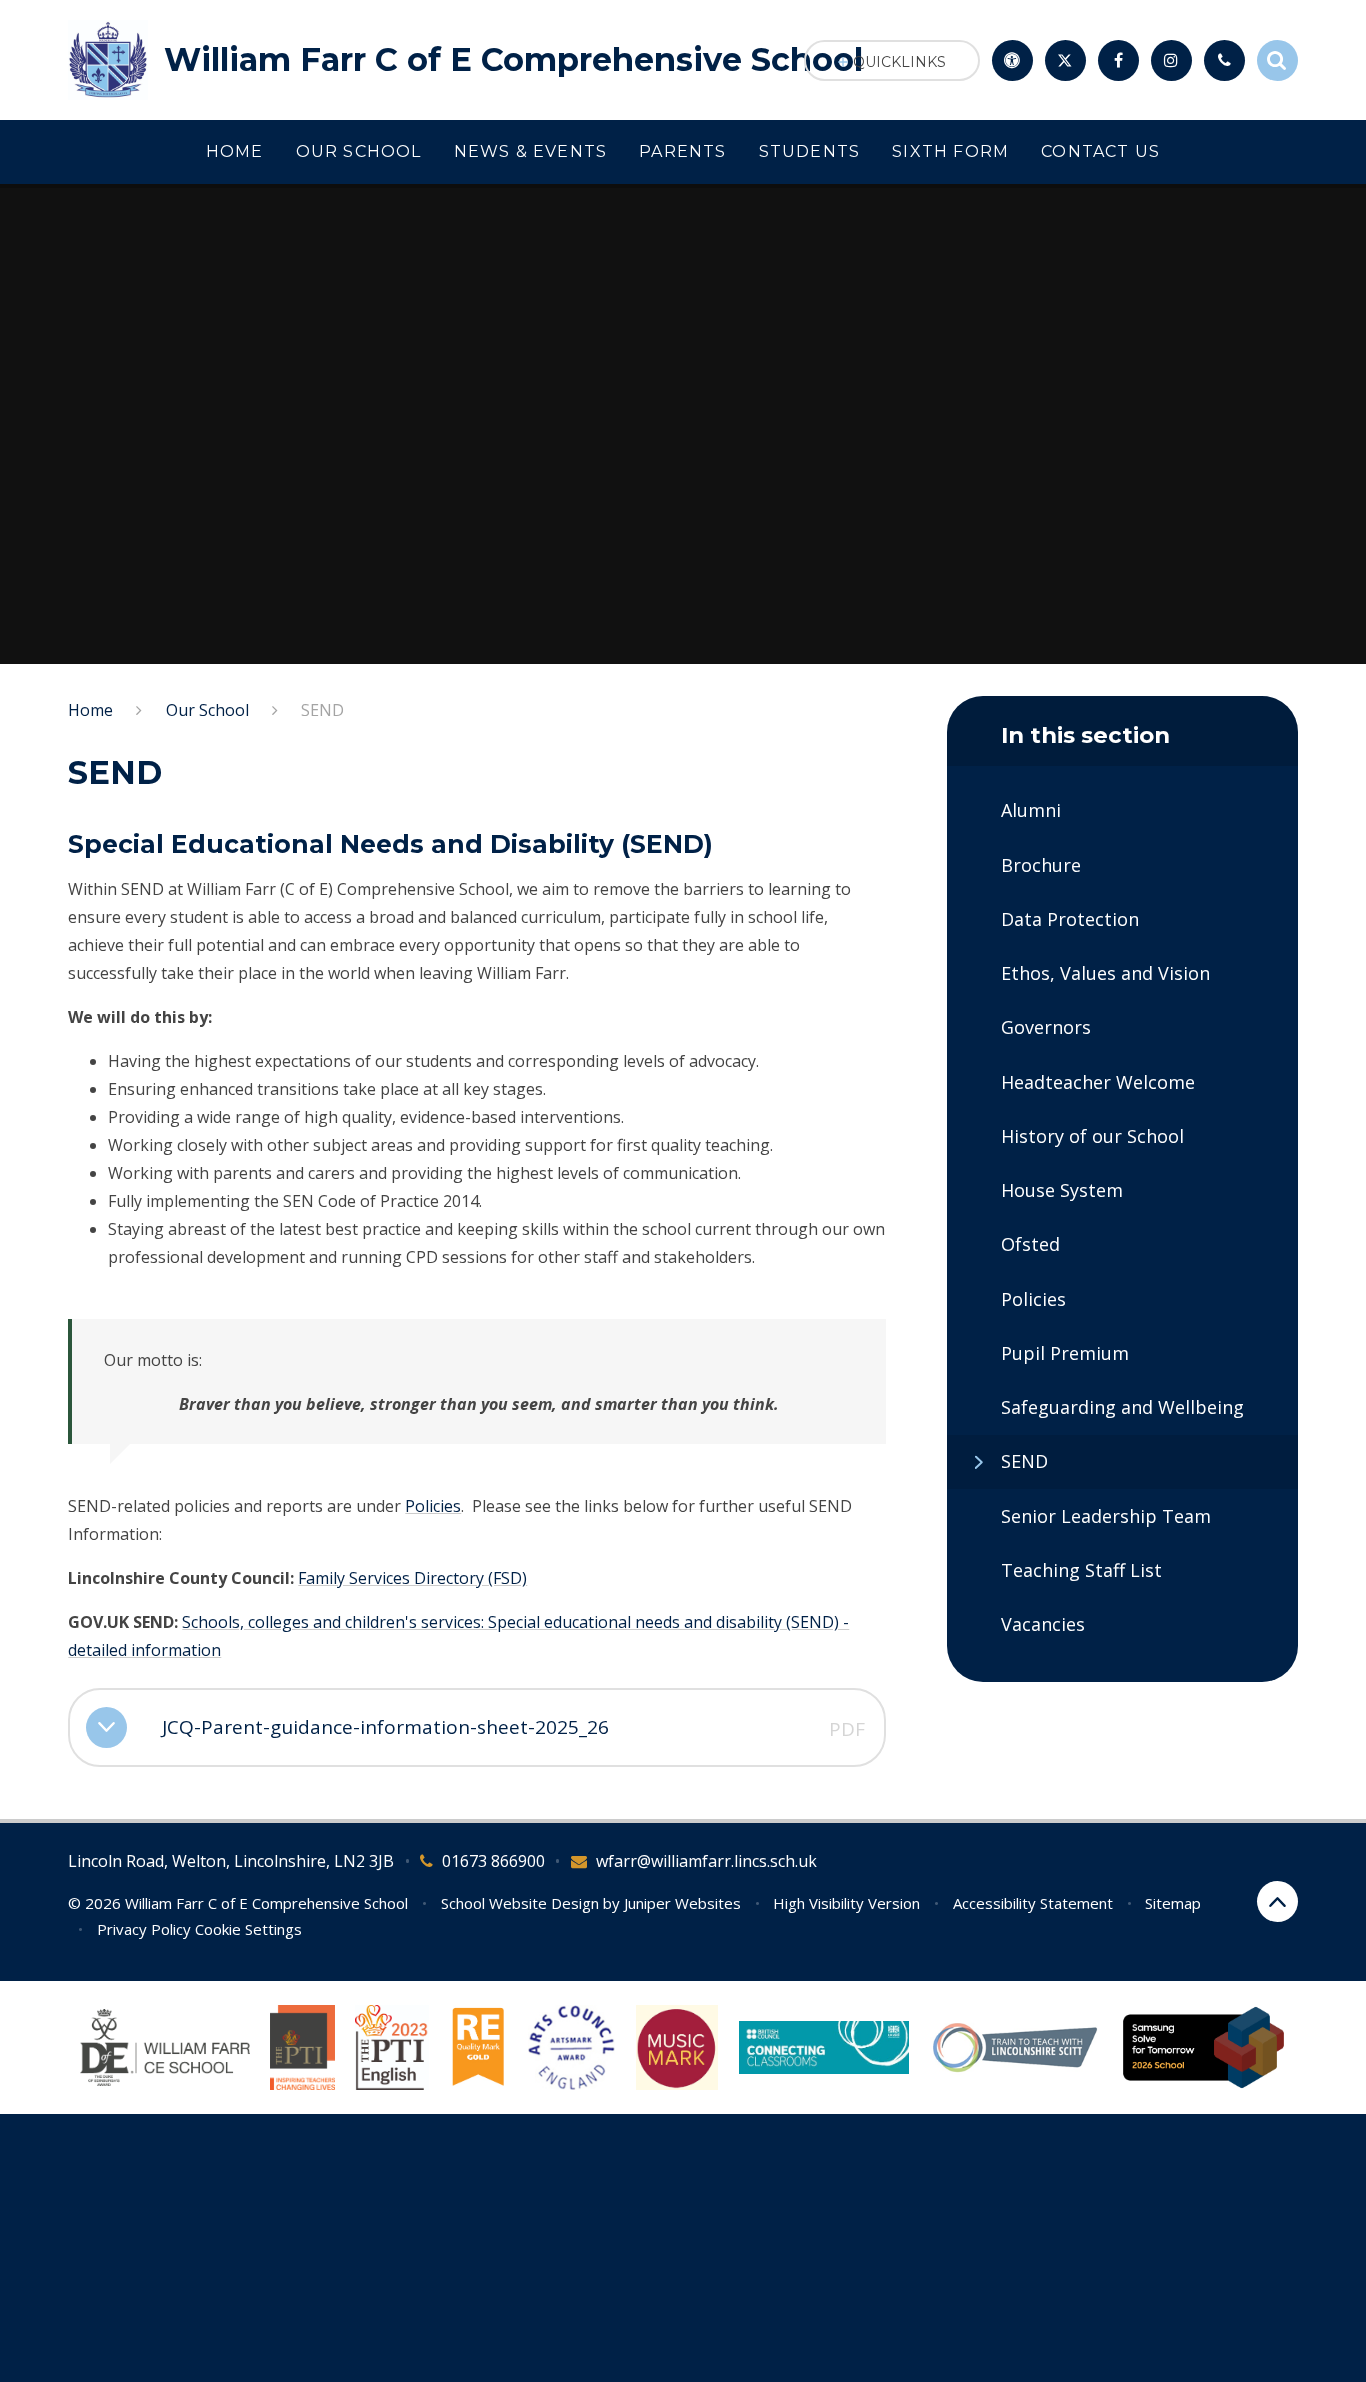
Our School (207, 710)
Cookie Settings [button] (248, 1929)
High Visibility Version (846, 1903)
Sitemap (1173, 1903)
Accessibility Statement (1033, 1903)
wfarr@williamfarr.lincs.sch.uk (706, 1861)
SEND (322, 710)
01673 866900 (493, 1861)
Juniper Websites (682, 1903)
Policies (433, 1506)
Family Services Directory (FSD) (412, 1578)
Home (90, 710)
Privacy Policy (144, 1929)
